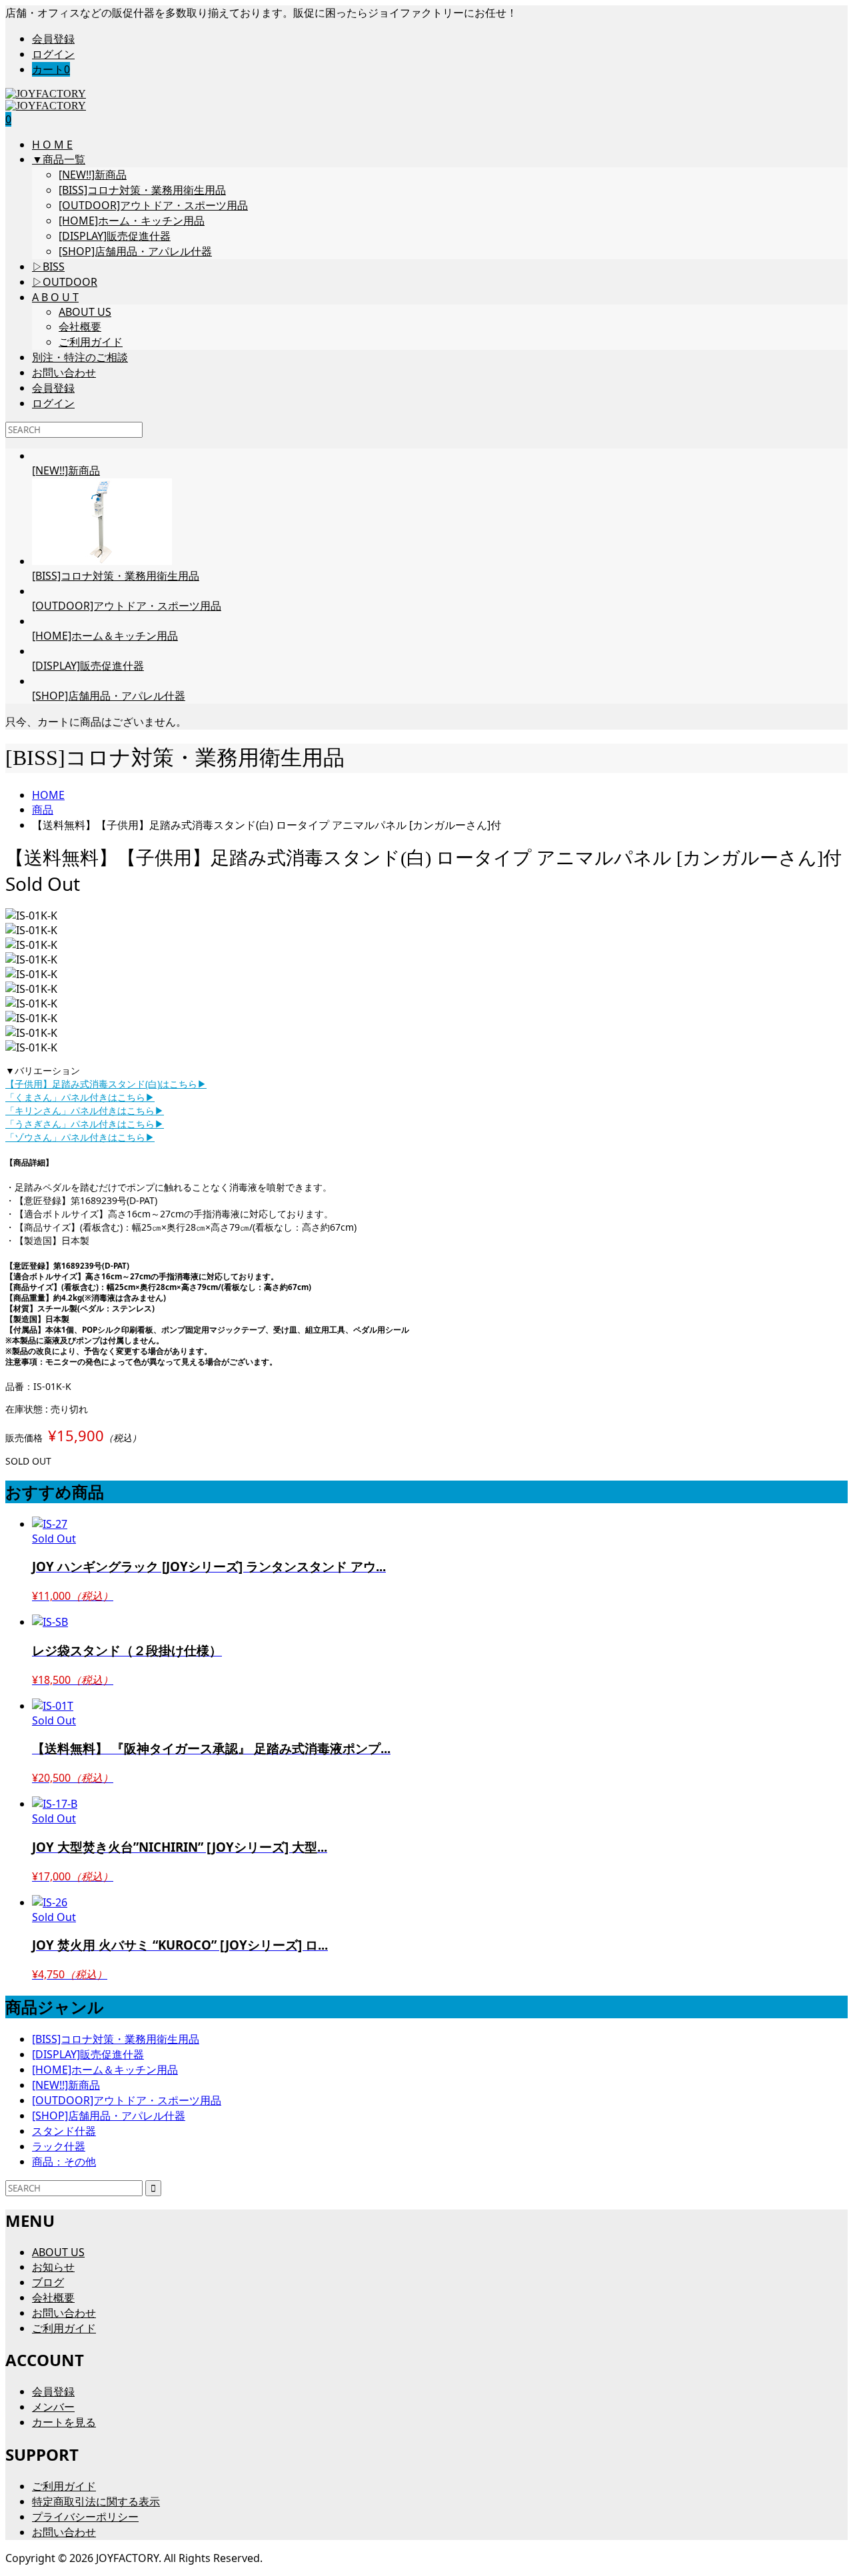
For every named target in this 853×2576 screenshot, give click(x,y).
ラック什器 (59, 2146)
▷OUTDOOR (65, 282)
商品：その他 (64, 2162)
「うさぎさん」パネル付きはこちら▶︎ (85, 1124)
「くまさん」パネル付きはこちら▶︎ (80, 1097)
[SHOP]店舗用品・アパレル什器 (135, 251)
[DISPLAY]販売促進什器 (115, 236)
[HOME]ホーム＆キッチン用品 (105, 2070)
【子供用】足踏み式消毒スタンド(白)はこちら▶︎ (106, 1084)
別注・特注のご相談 (80, 357)
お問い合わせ (64, 372)
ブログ (48, 2282)
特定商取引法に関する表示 (96, 2501)
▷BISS (48, 267)
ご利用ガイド (91, 342)
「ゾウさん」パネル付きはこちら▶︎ (80, 1137)
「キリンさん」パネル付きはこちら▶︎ (85, 1110)
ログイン (53, 54)
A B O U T (55, 297)
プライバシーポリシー (85, 2517)
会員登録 (53, 39)
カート (51, 69)
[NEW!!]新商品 (93, 175)
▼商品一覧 (59, 159)
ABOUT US (85, 312)
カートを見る (64, 2422)
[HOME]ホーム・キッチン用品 (132, 221)
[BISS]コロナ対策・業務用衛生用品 (142, 190)
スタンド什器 (64, 2131)
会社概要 (80, 326)
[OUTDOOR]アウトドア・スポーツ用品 (153, 205)
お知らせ (53, 2267)
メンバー (53, 2407)
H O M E (52, 145)
